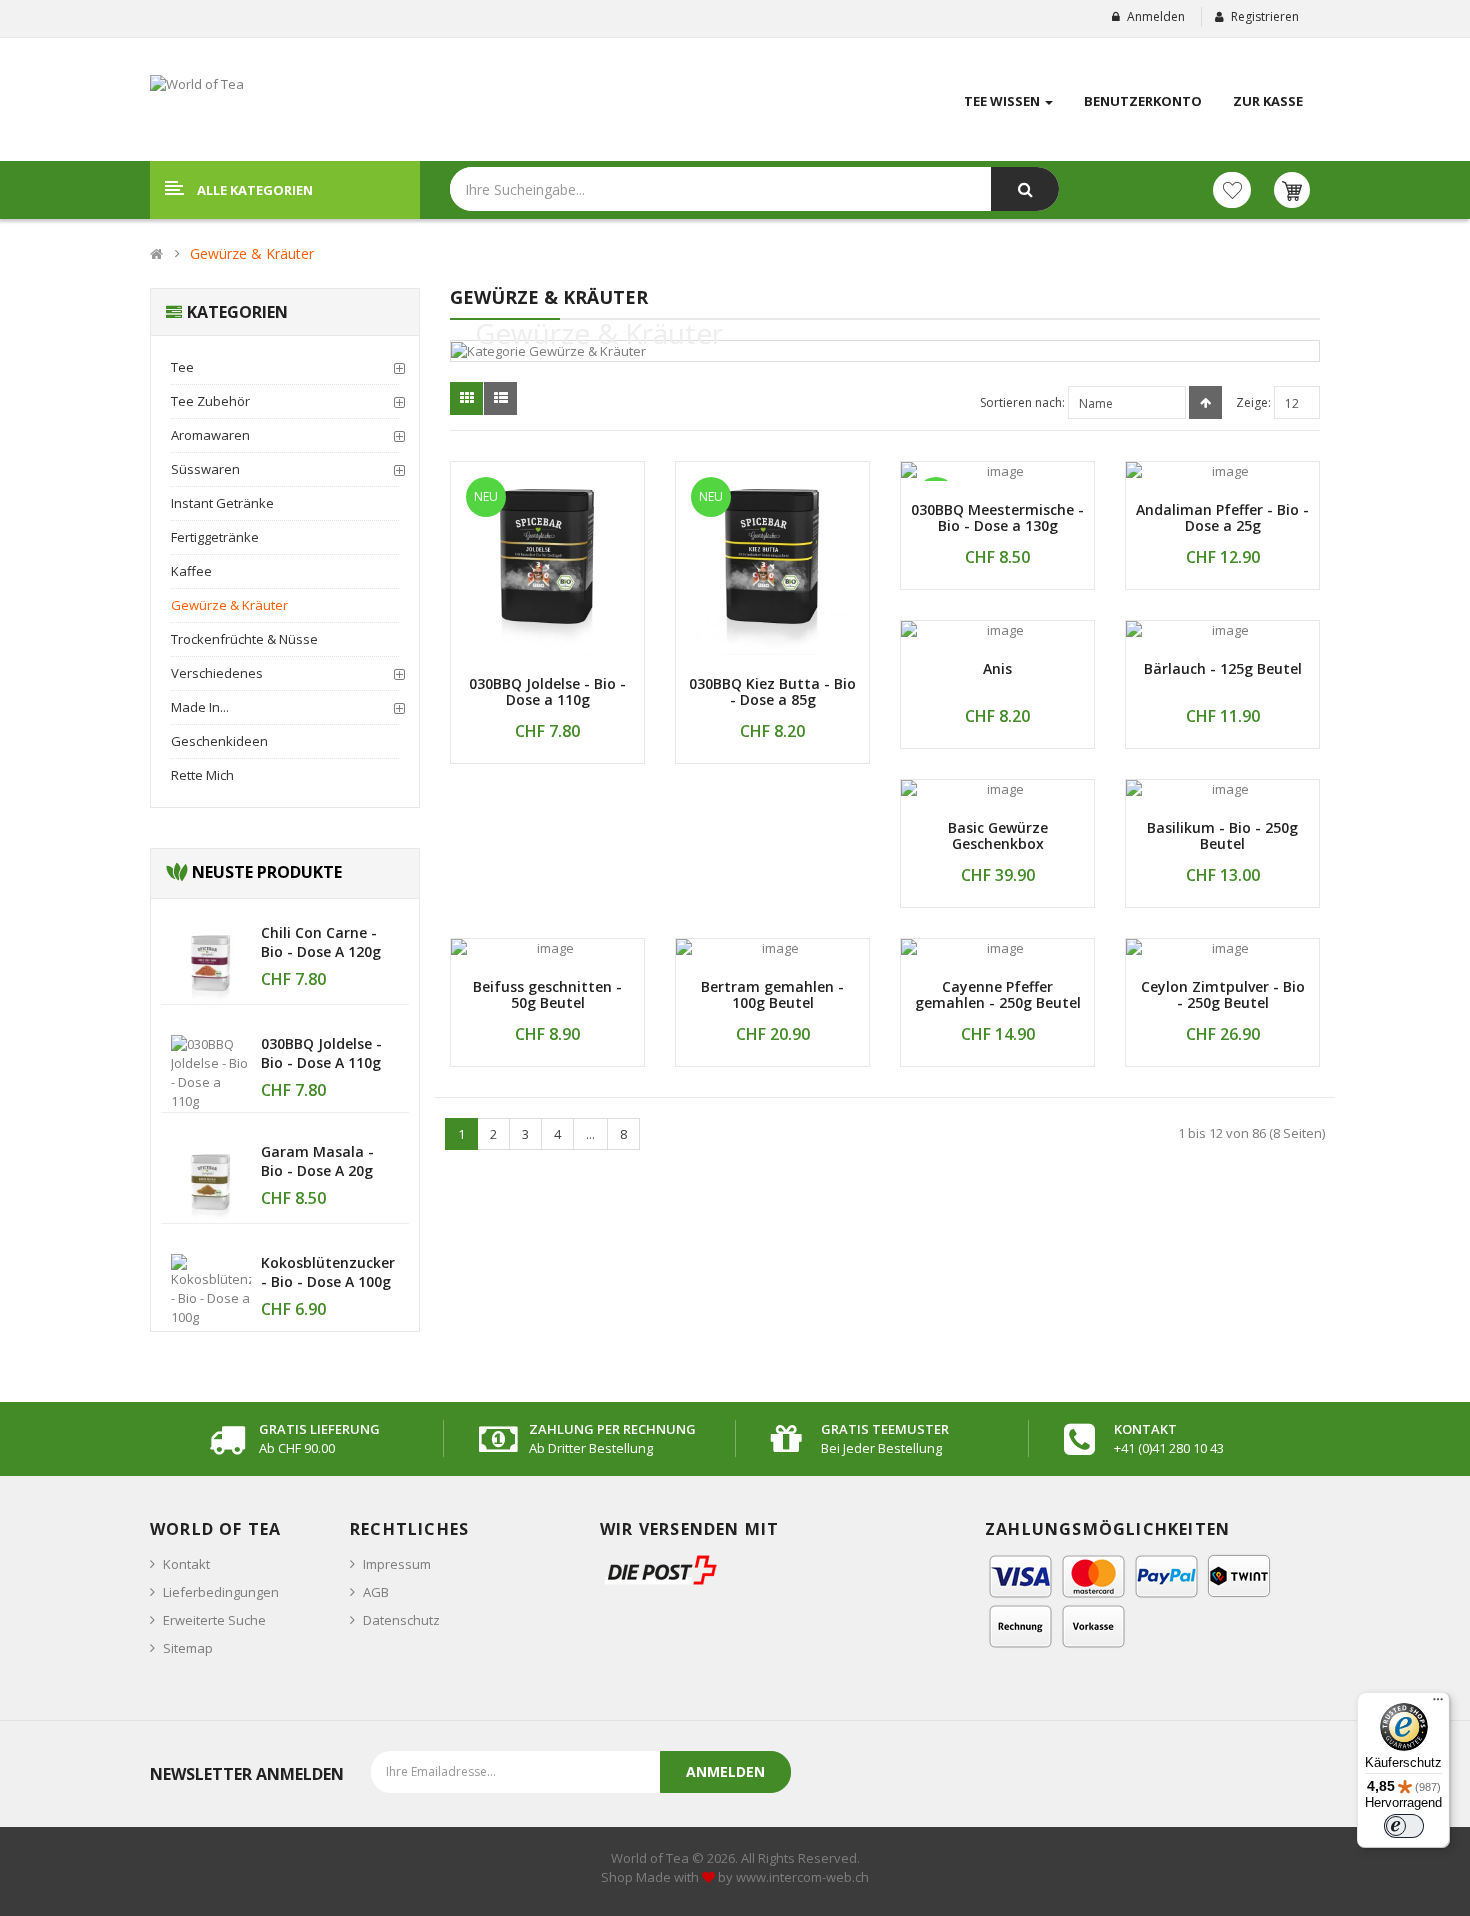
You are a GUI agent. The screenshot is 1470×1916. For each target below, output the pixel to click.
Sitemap (188, 1648)
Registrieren (1265, 16)
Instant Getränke (222, 503)
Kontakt (186, 1564)
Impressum (397, 1564)
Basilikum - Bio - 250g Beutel (1222, 836)
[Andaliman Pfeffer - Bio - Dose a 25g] (1222, 471)
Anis (997, 668)
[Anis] (997, 630)
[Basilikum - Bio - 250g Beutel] (1222, 789)
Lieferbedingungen (221, 1592)
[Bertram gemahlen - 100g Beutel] (772, 948)
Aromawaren (210, 435)
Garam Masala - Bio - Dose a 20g (317, 1161)
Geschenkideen (219, 741)
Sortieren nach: (1022, 402)
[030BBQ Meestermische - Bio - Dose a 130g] (997, 471)
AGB (376, 1592)
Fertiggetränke (215, 537)
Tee (182, 367)
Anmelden (1156, 16)
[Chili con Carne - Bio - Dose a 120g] (211, 962)
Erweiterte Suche (214, 1620)
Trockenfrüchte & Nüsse (244, 639)
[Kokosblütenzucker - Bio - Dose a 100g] (211, 1289)
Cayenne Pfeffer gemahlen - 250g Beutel (998, 995)
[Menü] (1438, 1704)
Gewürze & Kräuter (252, 253)
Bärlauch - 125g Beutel (1223, 668)
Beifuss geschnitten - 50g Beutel (547, 995)
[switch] (1404, 1826)
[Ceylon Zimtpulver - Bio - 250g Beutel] (1222, 948)
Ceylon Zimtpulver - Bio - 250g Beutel (1223, 995)
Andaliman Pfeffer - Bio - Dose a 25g (1222, 518)
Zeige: (1253, 402)
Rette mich (202, 775)
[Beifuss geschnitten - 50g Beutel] (547, 948)
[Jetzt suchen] (1025, 189)
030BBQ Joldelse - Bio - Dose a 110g (321, 1053)
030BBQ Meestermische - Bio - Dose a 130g (997, 518)
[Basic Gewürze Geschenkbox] (997, 789)
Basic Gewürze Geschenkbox (998, 836)
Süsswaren (205, 469)
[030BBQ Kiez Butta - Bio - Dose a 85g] (772, 558)
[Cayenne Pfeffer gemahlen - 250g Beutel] (997, 948)
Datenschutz (401, 1620)
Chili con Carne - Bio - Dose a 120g (321, 942)
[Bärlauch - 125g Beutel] (1222, 630)
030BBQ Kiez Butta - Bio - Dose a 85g (772, 692)
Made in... (200, 707)
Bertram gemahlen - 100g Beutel (772, 995)
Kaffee (191, 571)
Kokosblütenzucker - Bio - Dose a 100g (328, 1272)
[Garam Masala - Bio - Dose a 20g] (211, 1181)
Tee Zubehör (210, 401)
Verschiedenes (217, 673)
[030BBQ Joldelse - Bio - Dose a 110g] (211, 1071)
